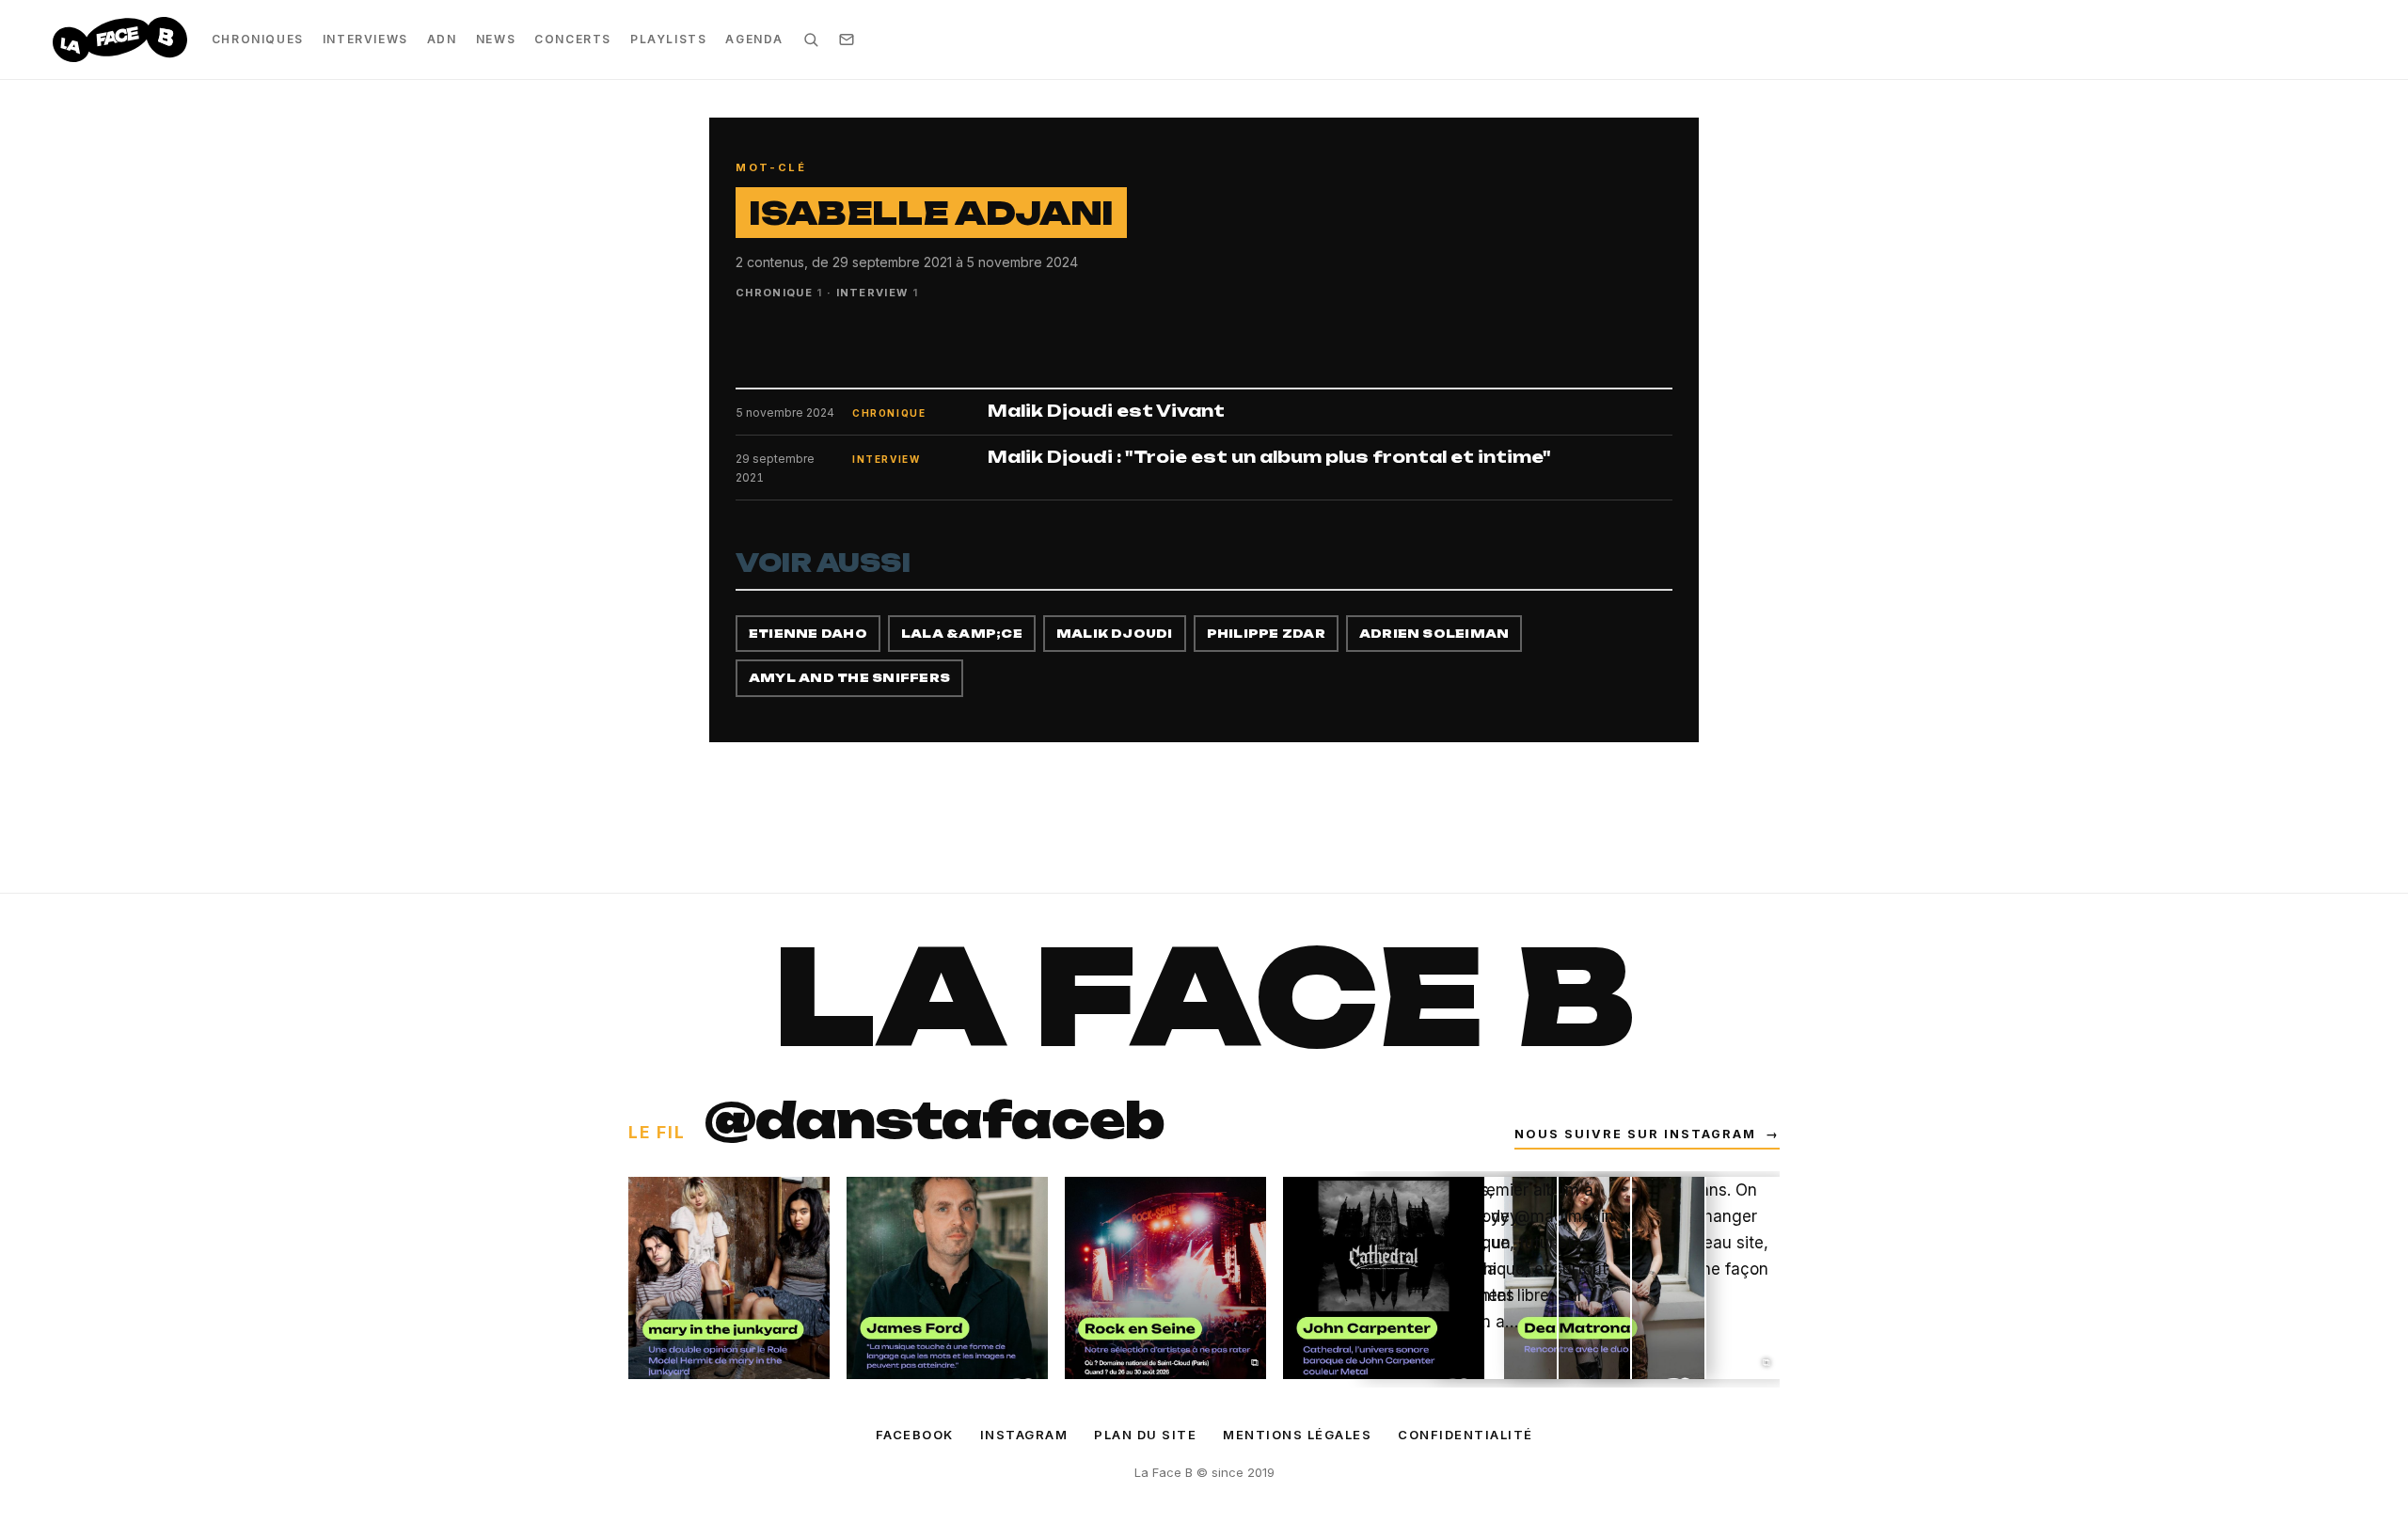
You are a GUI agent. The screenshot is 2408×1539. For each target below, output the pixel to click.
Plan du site (1145, 1435)
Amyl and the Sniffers (849, 678)
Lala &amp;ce (962, 634)
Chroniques (258, 39)
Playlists (668, 39)
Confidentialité (1465, 1435)
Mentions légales (1297, 1435)
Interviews (365, 39)
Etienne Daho (808, 634)
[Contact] (847, 40)
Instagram (1024, 1435)
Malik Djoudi (1115, 634)
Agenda (754, 39)
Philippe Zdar (1266, 634)
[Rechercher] (811, 40)
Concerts (573, 39)
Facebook (915, 1435)
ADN (442, 39)
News (496, 39)
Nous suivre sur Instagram (1647, 1134)
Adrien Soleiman (1434, 634)
